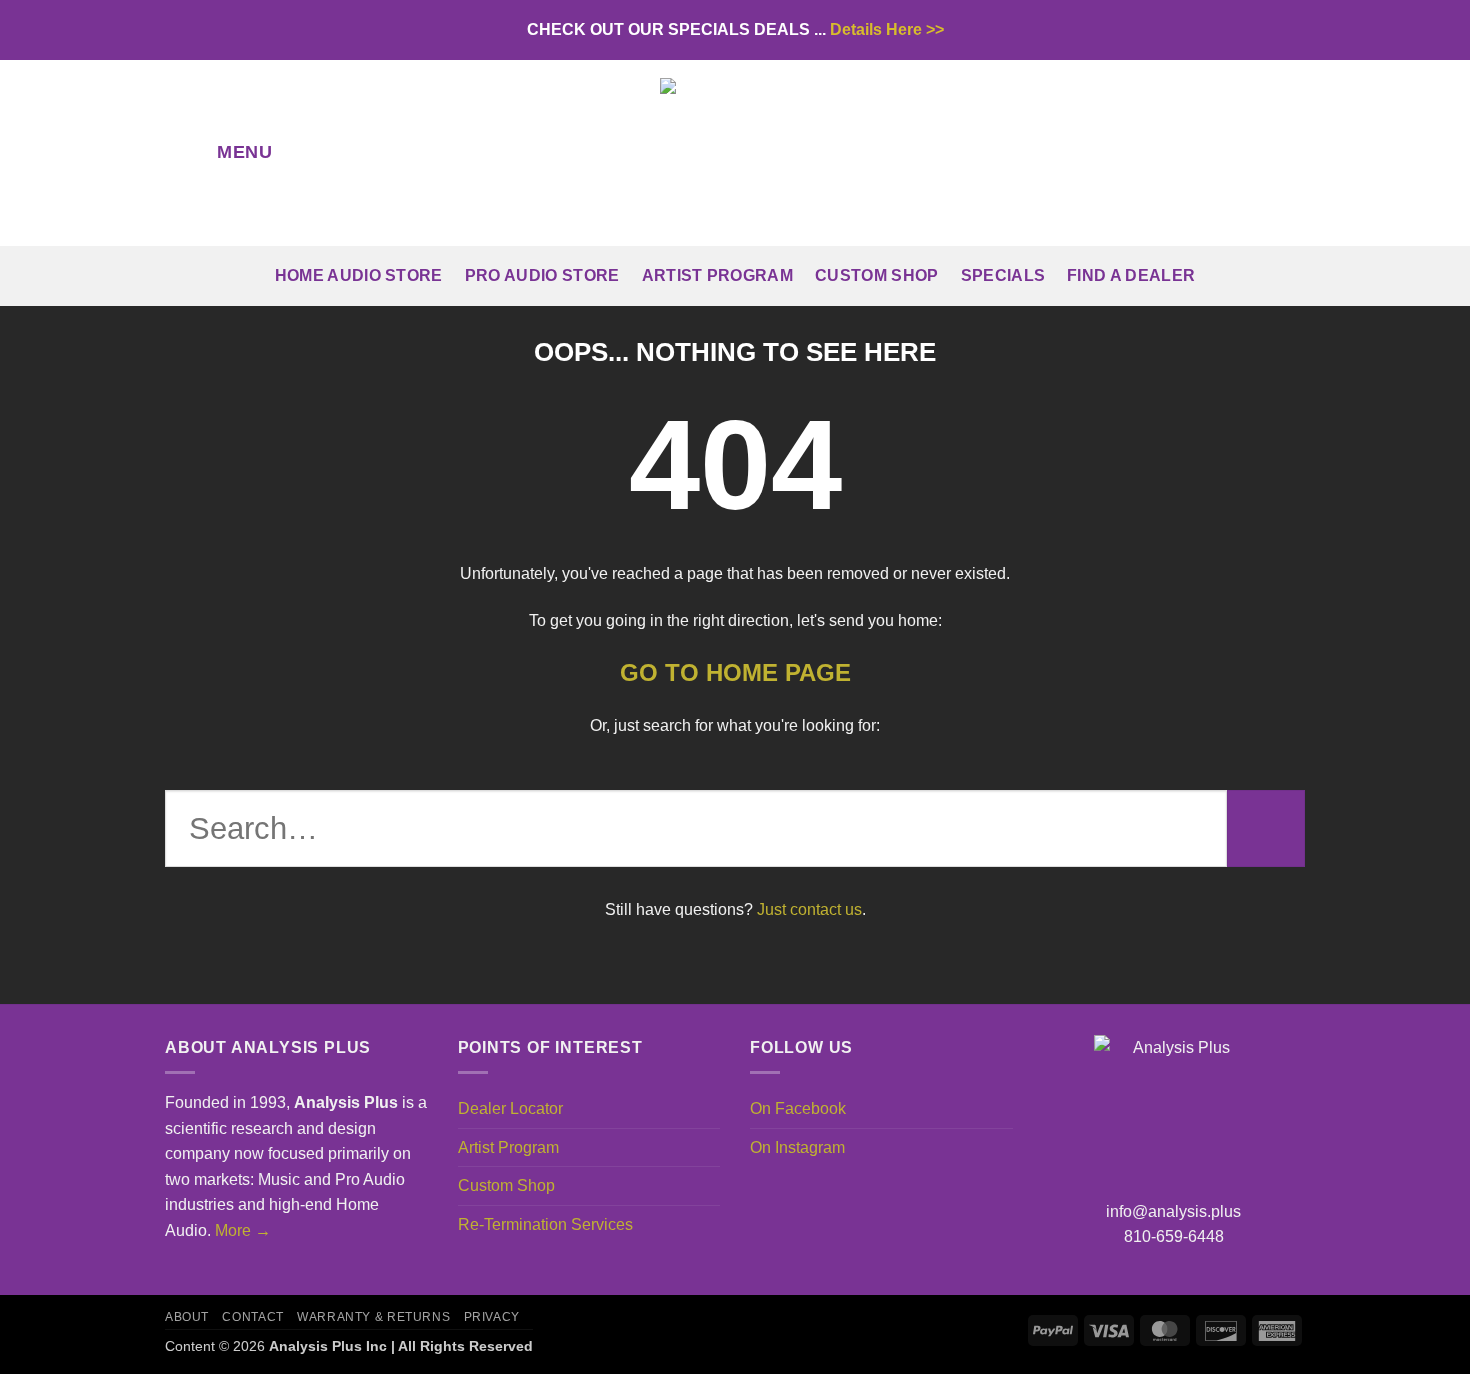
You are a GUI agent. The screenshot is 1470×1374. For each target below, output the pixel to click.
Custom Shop (877, 275)
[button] (225, 153)
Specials (1003, 275)
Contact (252, 1317)
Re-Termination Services (545, 1224)
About (187, 1317)
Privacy (492, 1317)
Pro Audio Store (542, 275)
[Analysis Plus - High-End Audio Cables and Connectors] (735, 153)
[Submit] (1266, 829)
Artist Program (717, 275)
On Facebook (798, 1108)
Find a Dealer (1131, 275)
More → (243, 1230)
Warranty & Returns (373, 1317)
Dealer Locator (510, 1108)
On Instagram (797, 1147)
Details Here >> (887, 29)
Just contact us (809, 909)
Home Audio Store (359, 275)
